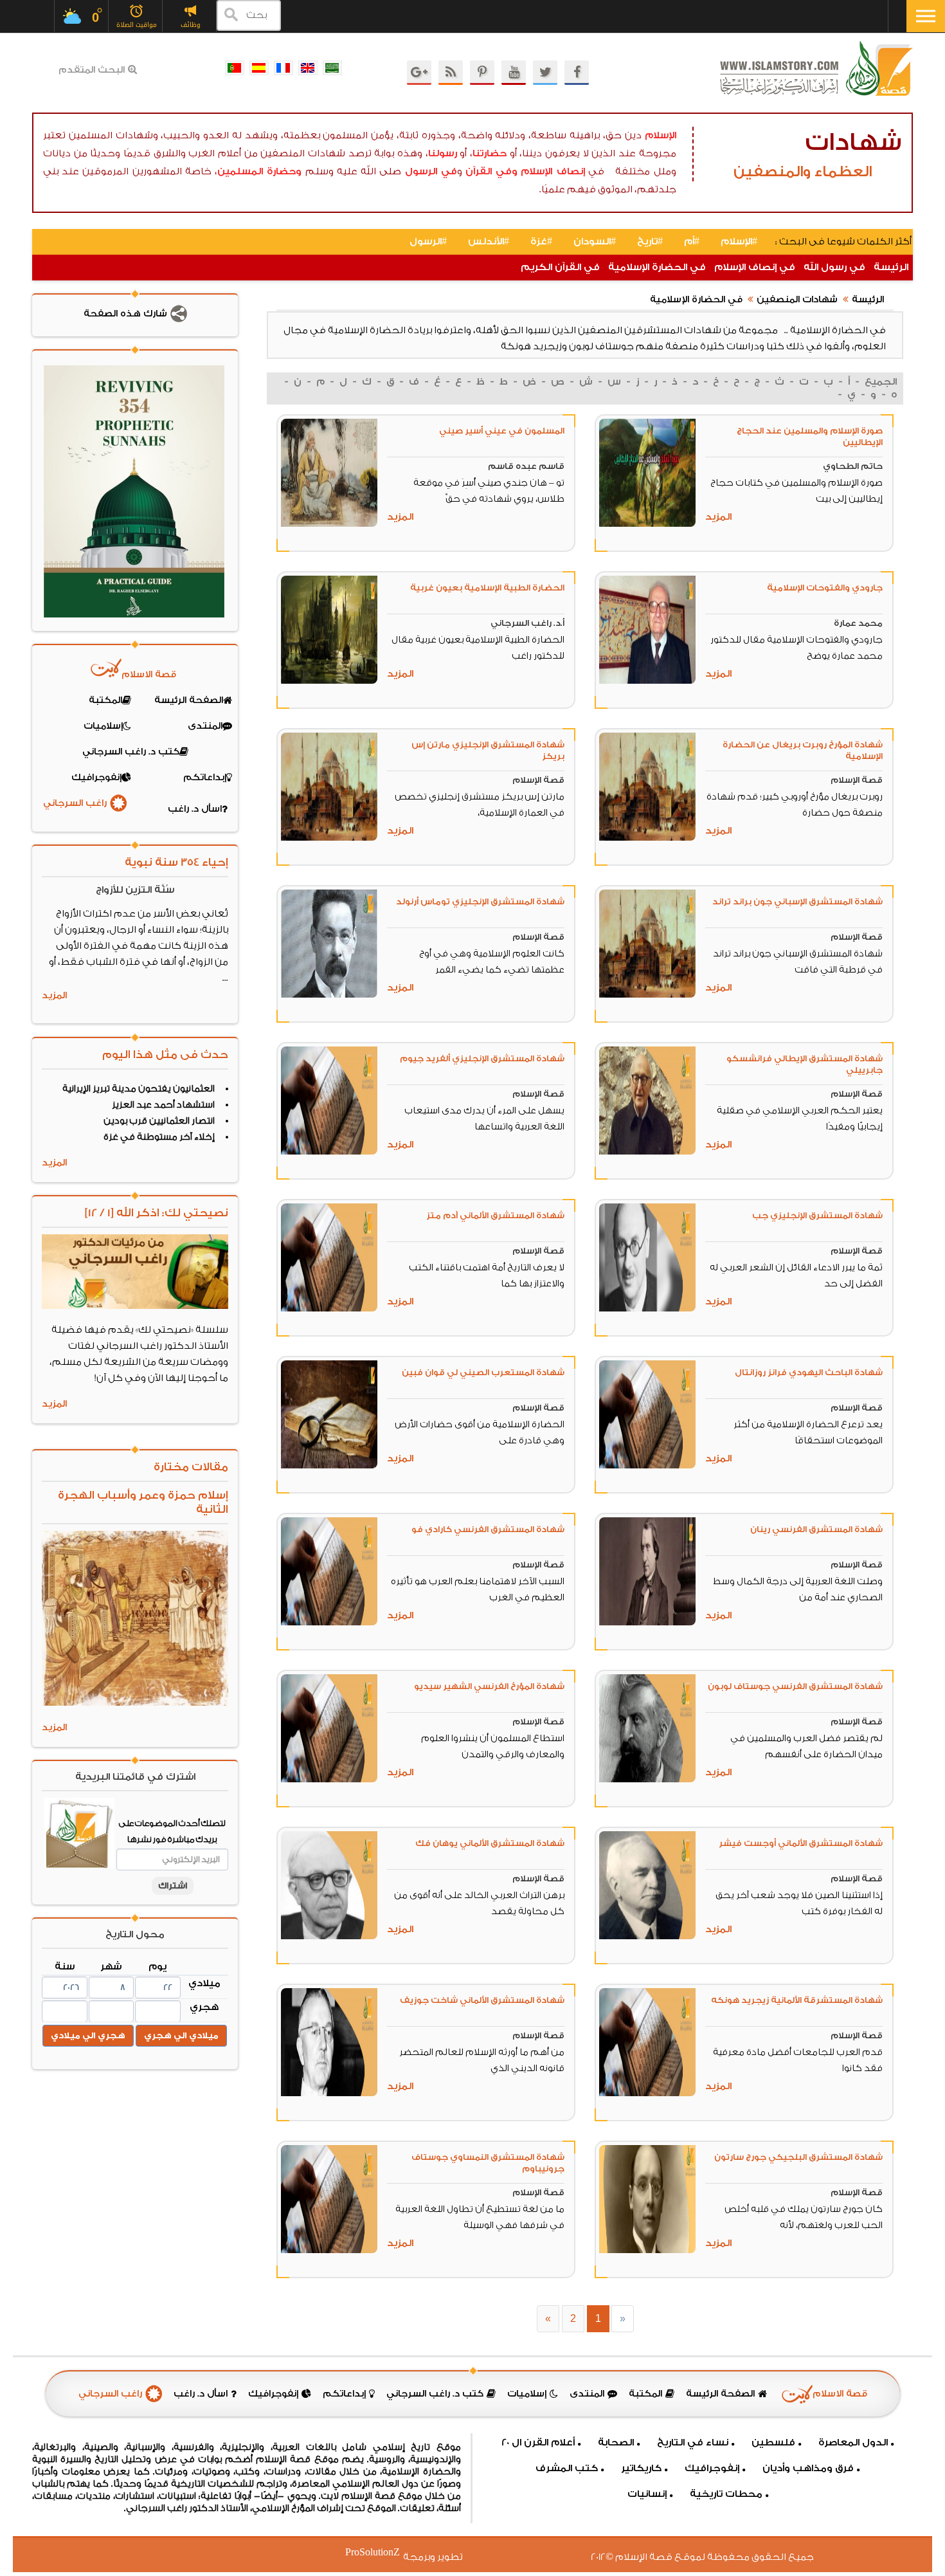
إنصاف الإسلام (553, 171)
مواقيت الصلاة (137, 25)
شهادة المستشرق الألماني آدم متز (495, 1215)
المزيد (718, 517)
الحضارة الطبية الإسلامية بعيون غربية (487, 588)
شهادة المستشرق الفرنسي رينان (816, 1529)
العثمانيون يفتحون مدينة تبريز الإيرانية (139, 1089)
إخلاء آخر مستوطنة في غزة (159, 1137)
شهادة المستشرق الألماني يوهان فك (490, 1843)
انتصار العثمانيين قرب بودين (159, 1121)
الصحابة (616, 2443)
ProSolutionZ (381, 2553)
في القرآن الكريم (560, 267)
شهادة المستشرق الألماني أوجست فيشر (801, 1843)
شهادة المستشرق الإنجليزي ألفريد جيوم (482, 1058)
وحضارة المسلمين (259, 171)
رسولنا (443, 153)
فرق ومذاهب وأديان (808, 2468)
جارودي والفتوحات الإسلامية (825, 588)
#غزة (541, 242)
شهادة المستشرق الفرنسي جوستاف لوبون (795, 1686)
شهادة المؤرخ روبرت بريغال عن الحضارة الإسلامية (803, 750)
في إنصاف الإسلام (755, 267)
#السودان (595, 242)
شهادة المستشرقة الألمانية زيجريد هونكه (797, 2000)
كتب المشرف (567, 2468)
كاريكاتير (641, 2468)
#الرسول (428, 242)
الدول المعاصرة (853, 2443)
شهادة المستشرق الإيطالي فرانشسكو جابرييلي (805, 1064)
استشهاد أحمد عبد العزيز (163, 1105)
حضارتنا (490, 153)
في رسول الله (834, 267)
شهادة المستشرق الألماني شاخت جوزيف (482, 2000)
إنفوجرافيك (712, 2468)
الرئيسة (891, 267)
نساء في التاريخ (693, 2443)
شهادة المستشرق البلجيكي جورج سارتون (798, 2157)
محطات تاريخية (726, 2494)
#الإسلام (739, 242)
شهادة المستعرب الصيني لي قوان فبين (483, 1372)
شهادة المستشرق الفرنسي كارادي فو (488, 1529)
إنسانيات (647, 2494)
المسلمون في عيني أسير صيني (502, 431)
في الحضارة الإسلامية (657, 267)
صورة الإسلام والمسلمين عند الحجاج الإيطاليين (810, 436)
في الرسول (431, 171)
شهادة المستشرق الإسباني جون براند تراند (797, 901)
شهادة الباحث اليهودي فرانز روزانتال (809, 1372)
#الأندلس (489, 242)
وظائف (191, 25)
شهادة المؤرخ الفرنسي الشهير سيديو (489, 1686)
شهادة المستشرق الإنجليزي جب (817, 1215)
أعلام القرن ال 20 (538, 2443)
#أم (692, 242)
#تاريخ (650, 242)
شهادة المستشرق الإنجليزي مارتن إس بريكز (488, 750)
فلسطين (773, 2443)
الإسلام (661, 135)
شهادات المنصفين (797, 300)
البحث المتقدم (92, 70)
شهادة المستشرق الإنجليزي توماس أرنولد (480, 901)
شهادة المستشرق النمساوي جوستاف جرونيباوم (488, 2163)
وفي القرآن (491, 171)
